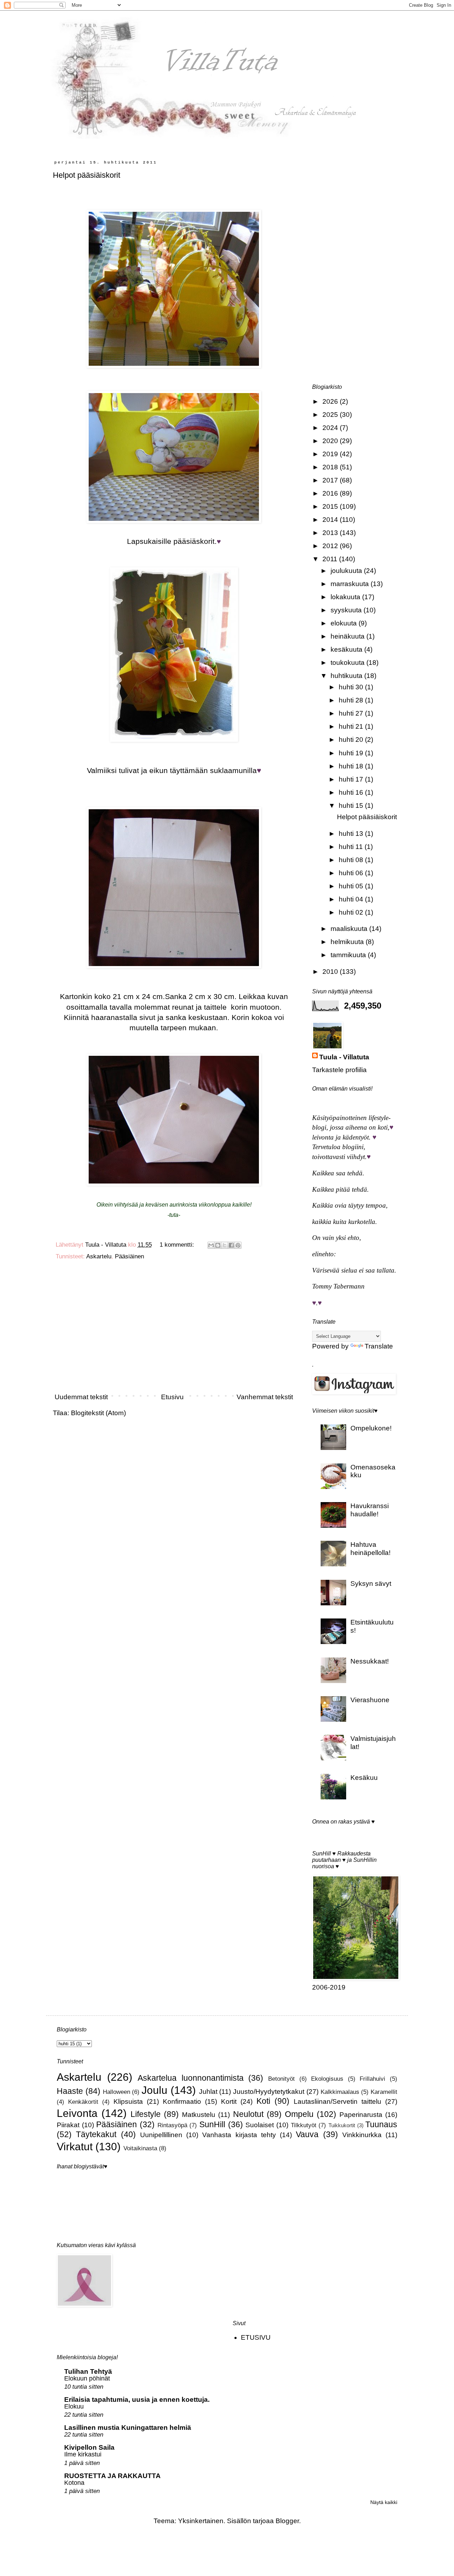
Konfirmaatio (182, 2101)
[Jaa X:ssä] (225, 1245)
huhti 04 (352, 899)
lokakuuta (346, 597)
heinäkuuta (348, 636)
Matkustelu (199, 2115)
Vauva (307, 2134)
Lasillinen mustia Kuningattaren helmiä (128, 2428)
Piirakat (68, 2125)
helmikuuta (348, 942)
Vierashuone (370, 1700)
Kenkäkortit (83, 2102)
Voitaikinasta (140, 2148)
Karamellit (384, 2092)
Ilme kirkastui (83, 2454)
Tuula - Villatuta (344, 1057)
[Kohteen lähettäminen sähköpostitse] (211, 1245)
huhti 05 (352, 886)
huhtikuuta (347, 676)
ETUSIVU (256, 2337)
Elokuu (74, 2406)
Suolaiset (260, 2125)
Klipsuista (128, 2101)
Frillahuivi (372, 2079)
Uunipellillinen (161, 2135)
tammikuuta (349, 955)
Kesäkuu (364, 1778)
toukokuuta (348, 663)
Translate (379, 1346)
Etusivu (172, 1397)
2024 (331, 428)
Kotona (74, 2483)
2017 (331, 480)
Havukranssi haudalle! (370, 1510)
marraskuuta (351, 584)
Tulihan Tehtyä (88, 2371)
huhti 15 (352, 806)
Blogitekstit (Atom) (98, 1413)
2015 (331, 506)
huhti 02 (352, 912)
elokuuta (345, 623)
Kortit (229, 2101)
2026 (331, 401)
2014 (331, 520)
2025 (331, 415)
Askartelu (99, 1256)
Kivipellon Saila (89, 2447)
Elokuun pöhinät (87, 2378)
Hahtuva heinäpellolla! (370, 1549)
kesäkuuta (347, 649)
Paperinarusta (361, 2115)
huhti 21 (352, 726)
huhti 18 (352, 766)
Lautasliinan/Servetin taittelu (337, 2101)
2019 (331, 454)
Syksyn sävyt (371, 1584)
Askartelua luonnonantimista (191, 2078)
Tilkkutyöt (304, 2125)
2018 (331, 467)
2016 (331, 493)
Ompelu (299, 2114)
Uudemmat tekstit (81, 1397)
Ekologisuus (327, 2079)
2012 (331, 546)
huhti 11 (352, 847)
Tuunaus (381, 2124)
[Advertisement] (174, 1329)
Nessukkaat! (370, 1661)
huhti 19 (352, 753)
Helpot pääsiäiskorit (87, 175)
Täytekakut (96, 2134)
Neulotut (248, 2114)
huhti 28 (352, 700)
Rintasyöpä (172, 2125)
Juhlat (208, 2092)
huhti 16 (352, 792)
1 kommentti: (178, 1245)
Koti (263, 2101)
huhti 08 (352, 860)
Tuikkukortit (342, 2125)
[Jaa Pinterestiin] (238, 1245)
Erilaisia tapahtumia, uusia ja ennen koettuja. (137, 2400)
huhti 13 (352, 834)
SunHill (212, 2124)
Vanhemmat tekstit (265, 1397)
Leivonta (77, 2113)
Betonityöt (281, 2079)
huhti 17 (352, 779)
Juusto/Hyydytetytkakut (269, 2092)
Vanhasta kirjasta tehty (239, 2135)
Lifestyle (146, 2114)
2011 (331, 559)
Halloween (117, 2092)
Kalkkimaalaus (340, 2092)
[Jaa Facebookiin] (231, 1245)
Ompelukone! (371, 1428)
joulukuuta (347, 571)
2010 (331, 972)
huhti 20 (352, 740)
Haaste (70, 2091)
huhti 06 (352, 873)
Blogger (287, 2521)
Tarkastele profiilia (339, 1070)
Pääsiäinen (129, 1256)
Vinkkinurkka (362, 2135)
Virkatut (75, 2146)
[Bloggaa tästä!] (218, 1245)
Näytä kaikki (384, 2502)
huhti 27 (352, 713)
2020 (331, 441)
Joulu (154, 2090)
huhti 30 (352, 687)
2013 (331, 533)
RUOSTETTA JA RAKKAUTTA (112, 2476)
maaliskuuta (350, 929)
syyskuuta (347, 610)
